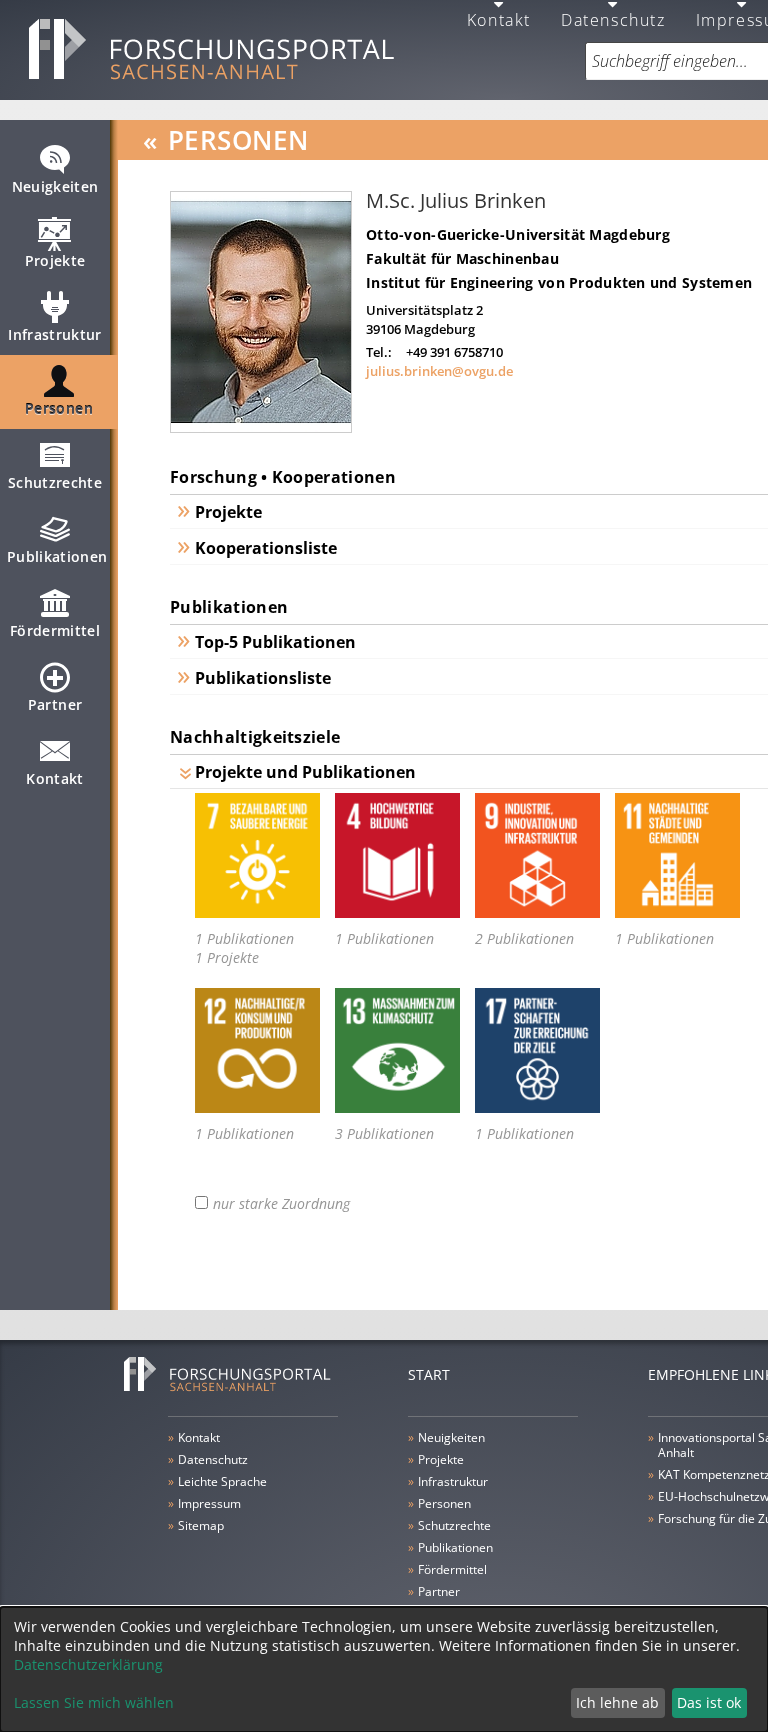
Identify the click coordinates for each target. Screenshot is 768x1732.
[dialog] (384, 1669)
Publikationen (57, 556)
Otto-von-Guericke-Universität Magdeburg (518, 234)
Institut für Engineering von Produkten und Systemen (559, 282)
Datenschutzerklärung (88, 1664)
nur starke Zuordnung (281, 1204)
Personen (59, 408)
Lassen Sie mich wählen (94, 1702)
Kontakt (54, 778)
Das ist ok (709, 1702)
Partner (55, 704)
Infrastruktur (55, 334)
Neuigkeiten (55, 186)
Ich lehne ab (617, 1702)
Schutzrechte (55, 482)
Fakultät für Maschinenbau (462, 258)
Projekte (55, 260)
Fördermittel (55, 630)
